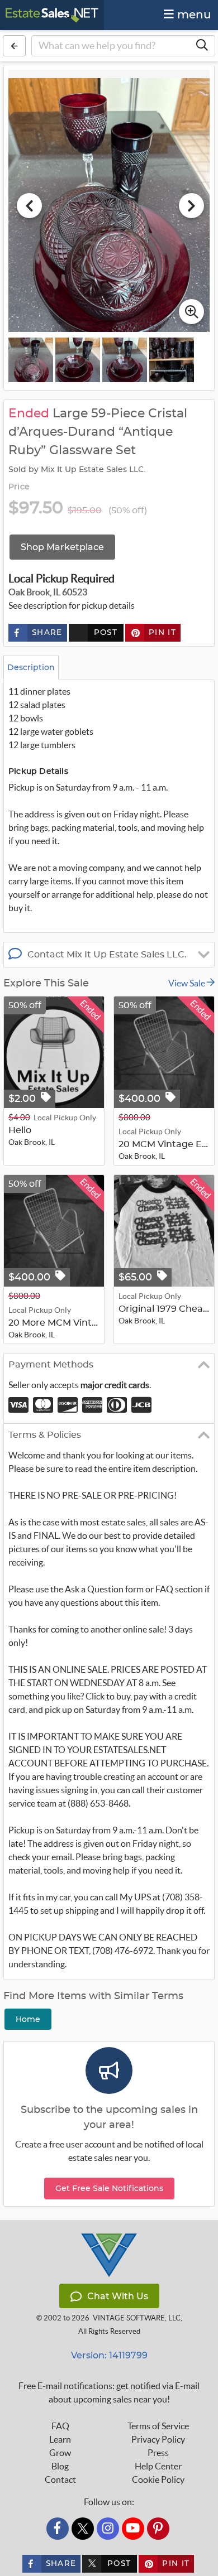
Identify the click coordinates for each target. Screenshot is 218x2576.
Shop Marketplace (62, 547)
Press (158, 2453)
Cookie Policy (158, 2479)
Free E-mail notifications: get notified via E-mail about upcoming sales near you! (109, 2392)
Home (28, 2019)
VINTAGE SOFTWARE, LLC (137, 2318)
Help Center (158, 2466)
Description (31, 667)
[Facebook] (58, 2529)
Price (19, 487)
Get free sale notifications (109, 2188)
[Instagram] (108, 2529)
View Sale (188, 983)
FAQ (60, 2426)
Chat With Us (118, 2296)
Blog (60, 2466)
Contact (60, 2479)
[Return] (14, 46)
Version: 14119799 (109, 2355)
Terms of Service (158, 2426)
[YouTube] (133, 2529)
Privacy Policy (158, 2439)
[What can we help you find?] (202, 46)
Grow (60, 2453)
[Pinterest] (158, 2529)
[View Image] (31, 360)
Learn (60, 2439)
